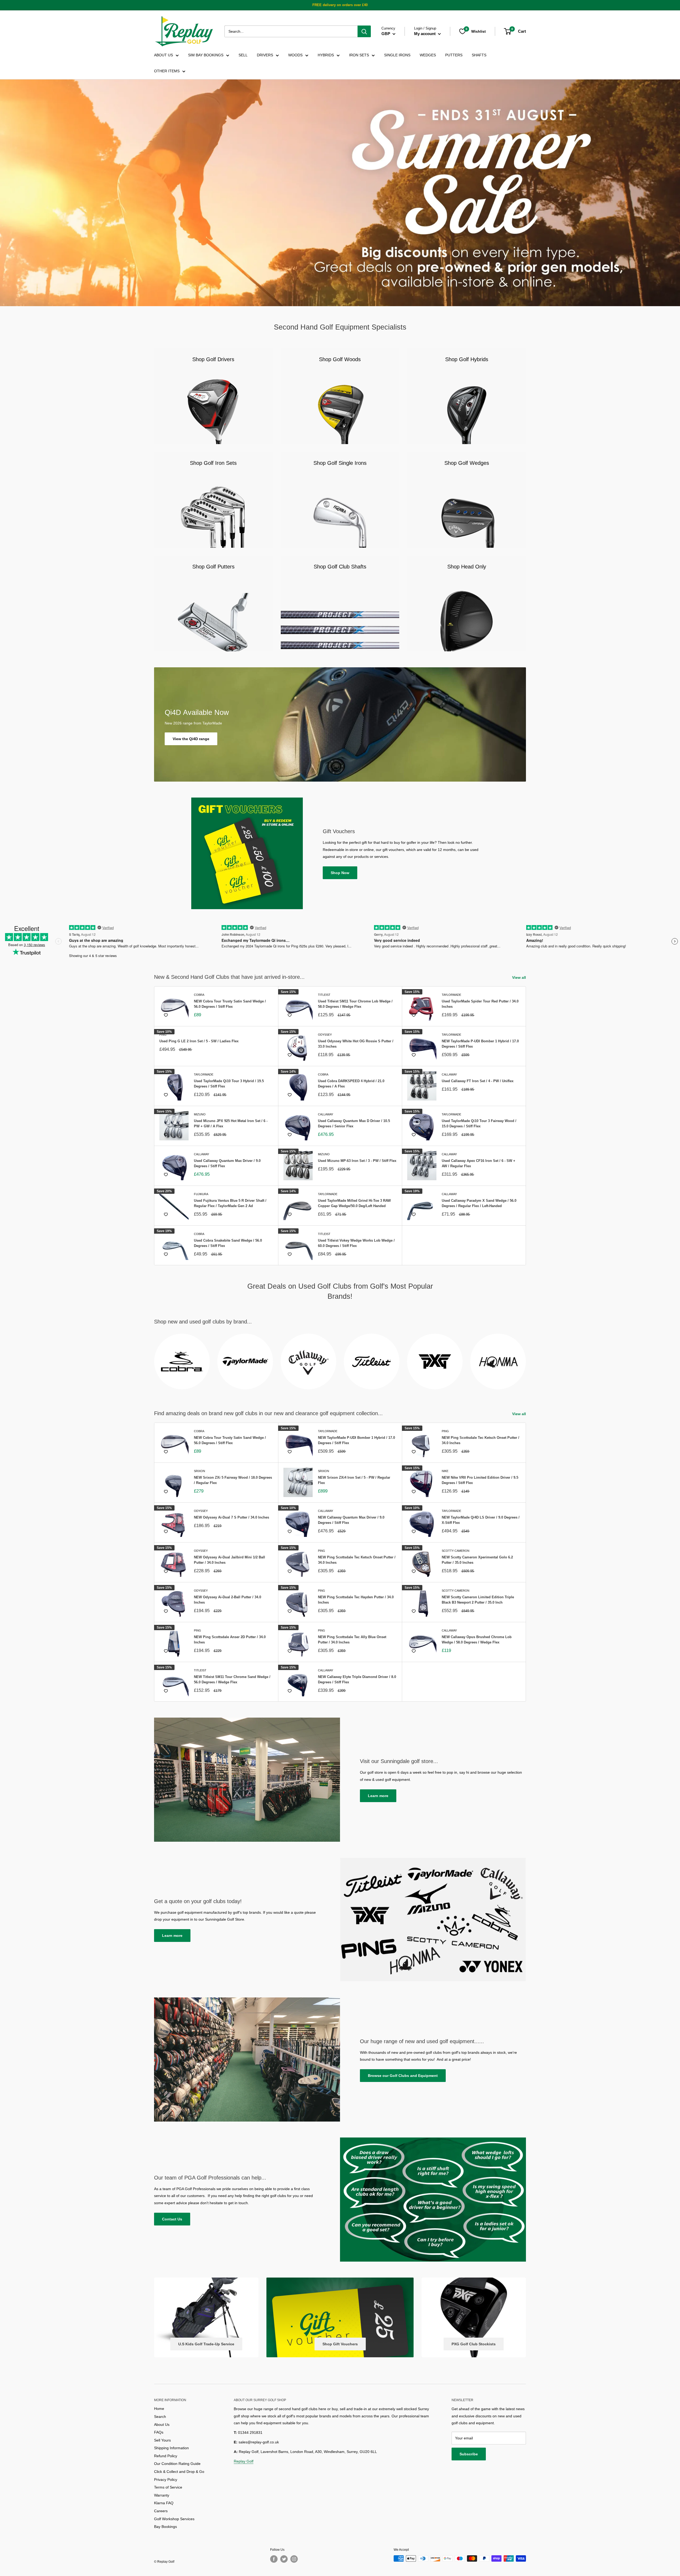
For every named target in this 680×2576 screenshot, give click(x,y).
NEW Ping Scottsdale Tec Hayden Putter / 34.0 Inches (356, 1600)
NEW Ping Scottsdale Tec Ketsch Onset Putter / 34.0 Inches (481, 1440)
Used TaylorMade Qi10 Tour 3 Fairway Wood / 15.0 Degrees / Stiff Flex (479, 1123)
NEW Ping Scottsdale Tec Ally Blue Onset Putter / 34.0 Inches (352, 1640)
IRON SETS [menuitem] (359, 55)
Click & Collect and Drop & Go (179, 2472)
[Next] (526, 1358)
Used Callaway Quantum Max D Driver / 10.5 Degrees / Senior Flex (354, 1123)
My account (425, 34)
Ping (163, 1035)
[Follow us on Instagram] (294, 2559)
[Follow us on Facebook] (274, 2559)
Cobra (199, 995)
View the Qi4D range (191, 739)
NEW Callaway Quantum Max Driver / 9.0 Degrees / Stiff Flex (351, 1520)
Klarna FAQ (164, 2503)
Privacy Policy (166, 2480)
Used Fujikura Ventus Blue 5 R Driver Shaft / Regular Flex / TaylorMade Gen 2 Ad (230, 1203)
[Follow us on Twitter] (284, 2559)
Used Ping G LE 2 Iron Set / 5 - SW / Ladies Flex (199, 1041)
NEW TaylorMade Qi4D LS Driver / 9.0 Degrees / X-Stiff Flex (481, 1520)
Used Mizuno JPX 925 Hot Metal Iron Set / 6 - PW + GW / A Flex (231, 1123)
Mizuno (200, 1114)
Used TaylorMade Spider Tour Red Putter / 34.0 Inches (480, 1004)
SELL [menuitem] (243, 55)
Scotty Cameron (456, 1551)
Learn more (378, 1796)
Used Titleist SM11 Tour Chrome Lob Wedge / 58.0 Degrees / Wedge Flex (355, 1004)
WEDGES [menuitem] (428, 55)
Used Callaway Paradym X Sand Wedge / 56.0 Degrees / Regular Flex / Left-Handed (479, 1203)
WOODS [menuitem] (295, 55)
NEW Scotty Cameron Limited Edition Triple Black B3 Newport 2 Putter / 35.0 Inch (478, 1600)
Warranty (162, 2495)
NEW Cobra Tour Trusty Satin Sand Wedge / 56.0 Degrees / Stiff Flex (230, 1004)
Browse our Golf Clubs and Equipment (403, 2076)
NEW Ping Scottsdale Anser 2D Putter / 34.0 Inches (230, 1640)
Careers (161, 2511)
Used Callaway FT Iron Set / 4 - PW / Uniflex (478, 1081)
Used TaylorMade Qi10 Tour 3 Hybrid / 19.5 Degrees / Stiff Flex (229, 1084)
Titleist (324, 995)
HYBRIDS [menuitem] (326, 55)
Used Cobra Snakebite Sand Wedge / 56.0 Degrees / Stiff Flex (228, 1243)
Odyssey (325, 1035)
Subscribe (469, 2454)
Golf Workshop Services (174, 2519)
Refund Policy (166, 2456)
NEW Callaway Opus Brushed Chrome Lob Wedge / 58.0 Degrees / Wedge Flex (477, 1640)
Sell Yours (162, 2440)
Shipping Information (171, 2448)
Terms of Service (168, 2487)
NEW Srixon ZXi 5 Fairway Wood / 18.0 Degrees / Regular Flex (233, 1480)
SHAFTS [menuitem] (479, 55)
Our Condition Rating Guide (177, 2464)
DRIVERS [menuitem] (265, 55)
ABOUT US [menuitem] (163, 55)
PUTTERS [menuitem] (454, 55)
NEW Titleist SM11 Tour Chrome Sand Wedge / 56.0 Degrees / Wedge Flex (232, 1679)
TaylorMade (451, 995)
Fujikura (201, 1194)
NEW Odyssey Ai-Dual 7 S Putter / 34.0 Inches (231, 1517)
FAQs (159, 2432)
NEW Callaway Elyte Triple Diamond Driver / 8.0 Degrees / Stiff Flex (357, 1679)
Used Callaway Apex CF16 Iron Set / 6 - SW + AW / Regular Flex (479, 1163)
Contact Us (172, 2219)
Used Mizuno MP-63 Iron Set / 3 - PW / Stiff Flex (357, 1161)
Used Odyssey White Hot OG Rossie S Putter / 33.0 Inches (356, 1044)
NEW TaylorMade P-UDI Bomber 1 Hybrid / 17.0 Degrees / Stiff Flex (480, 1044)
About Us (162, 2425)
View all (520, 977)
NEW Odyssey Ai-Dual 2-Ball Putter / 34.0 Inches (228, 1600)
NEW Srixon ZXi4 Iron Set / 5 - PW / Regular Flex (354, 1480)
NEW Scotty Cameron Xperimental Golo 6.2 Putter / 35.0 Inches (477, 1560)
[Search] (364, 31)
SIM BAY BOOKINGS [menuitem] (206, 55)
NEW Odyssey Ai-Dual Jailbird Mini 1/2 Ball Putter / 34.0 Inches (229, 1560)
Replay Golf (244, 2461)
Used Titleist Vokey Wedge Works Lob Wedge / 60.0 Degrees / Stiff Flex (356, 1243)
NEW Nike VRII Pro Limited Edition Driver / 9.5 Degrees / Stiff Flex (480, 1480)
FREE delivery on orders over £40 (340, 5)
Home (159, 2409)
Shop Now (340, 873)
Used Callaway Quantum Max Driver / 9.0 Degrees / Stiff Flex (227, 1163)
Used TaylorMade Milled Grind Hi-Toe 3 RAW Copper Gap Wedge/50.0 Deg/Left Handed (354, 1203)
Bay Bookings (165, 2527)
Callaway (449, 1074)
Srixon (199, 1471)
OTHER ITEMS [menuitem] (167, 71)
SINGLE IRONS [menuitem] (397, 55)
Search (160, 2417)
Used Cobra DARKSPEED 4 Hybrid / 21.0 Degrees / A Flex (351, 1084)
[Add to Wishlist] (166, 1015)
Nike (445, 1471)
